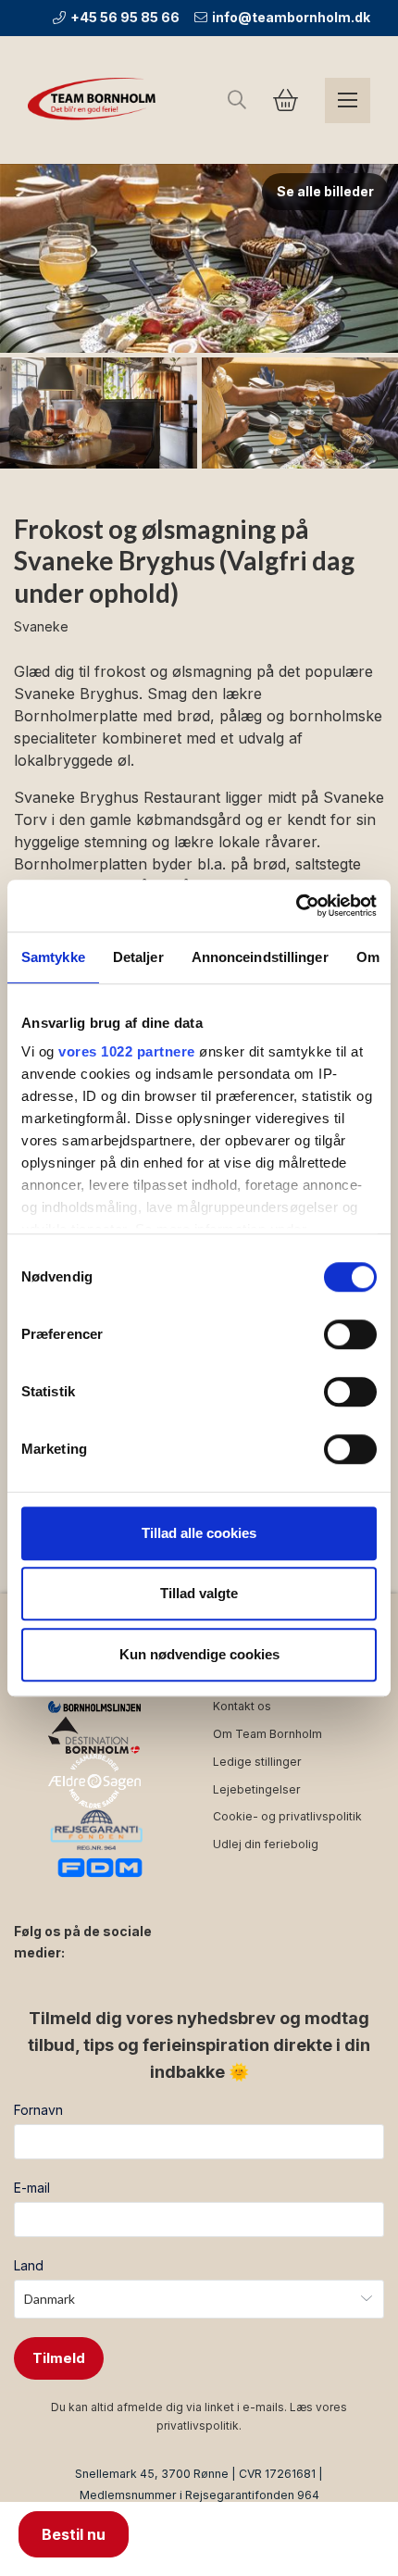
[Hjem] (95, 100)
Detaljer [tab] (138, 957)
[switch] (350, 1334)
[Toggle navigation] (348, 100)
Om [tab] (368, 957)
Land (29, 2265)
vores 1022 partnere (127, 1051)
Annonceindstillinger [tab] (260, 957)
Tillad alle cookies (199, 1533)
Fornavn (38, 2110)
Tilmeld (59, 2358)
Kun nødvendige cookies (199, 1654)
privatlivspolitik (198, 2426)
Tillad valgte (199, 1593)
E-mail (32, 2188)
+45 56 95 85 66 (125, 17)
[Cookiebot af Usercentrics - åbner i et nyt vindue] (296, 906)
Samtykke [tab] (53, 957)
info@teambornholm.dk (291, 17)
